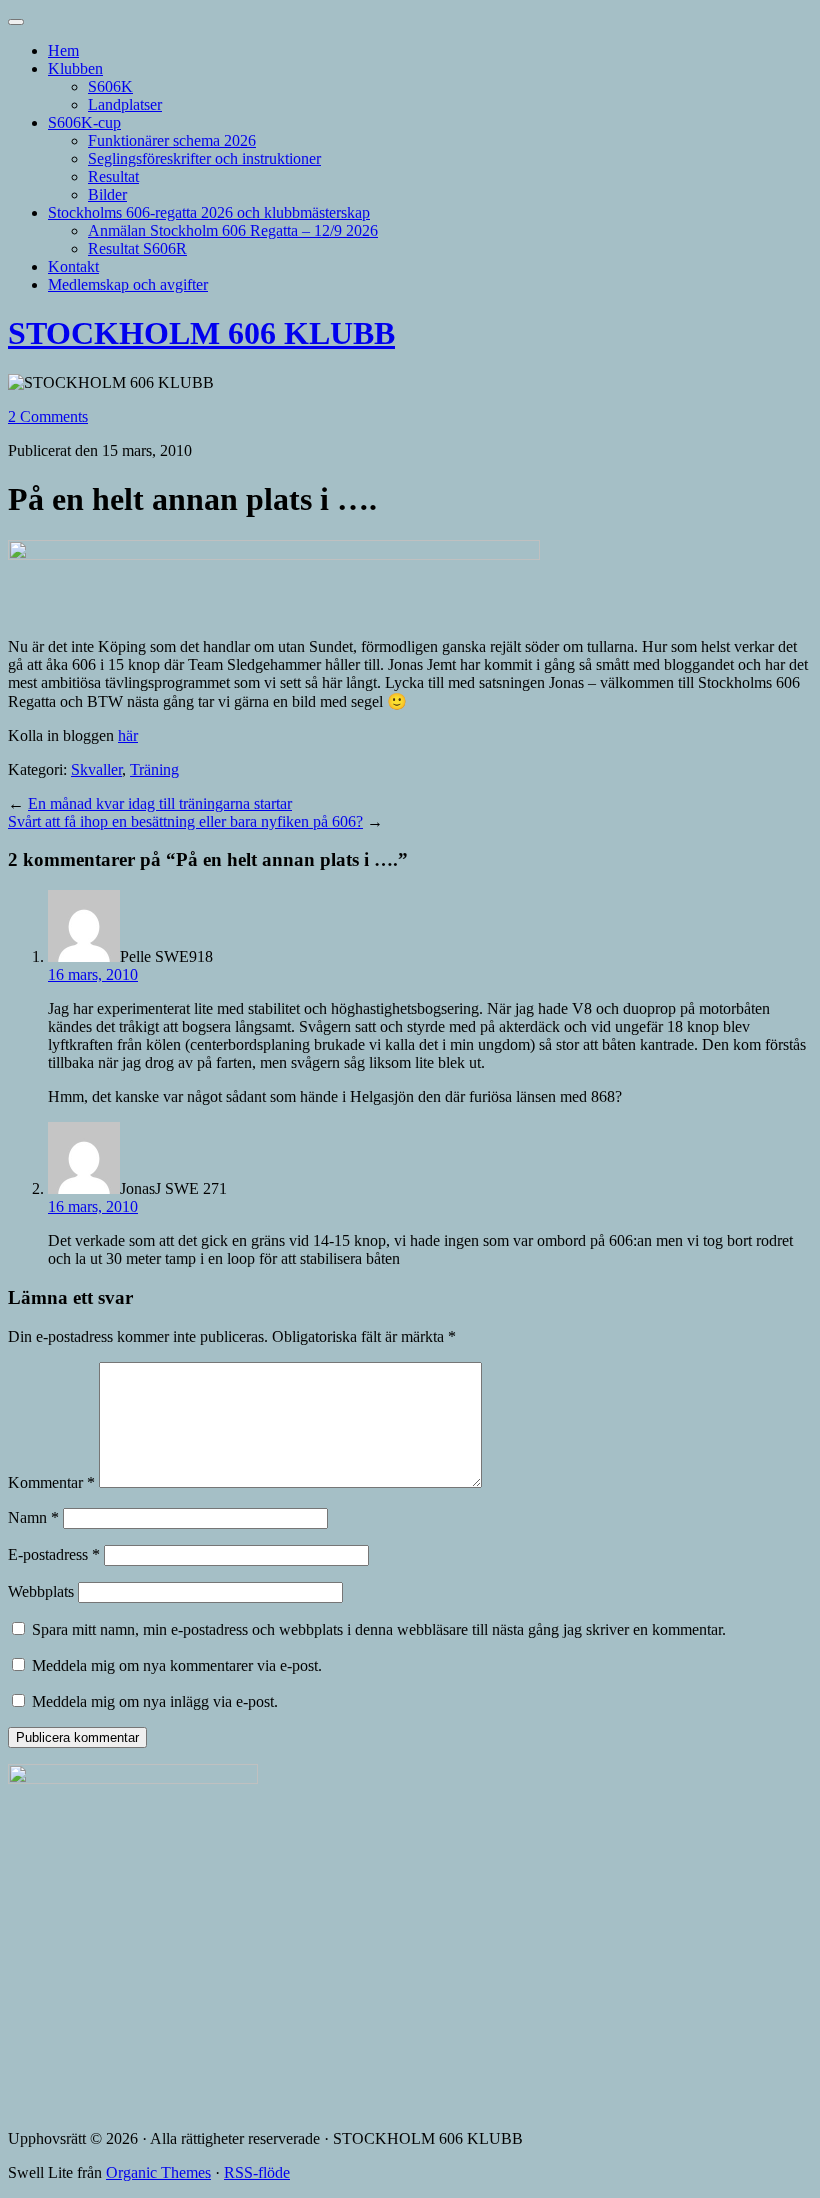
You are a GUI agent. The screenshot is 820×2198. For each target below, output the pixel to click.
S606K (110, 86)
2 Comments (48, 416)
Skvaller (96, 769)
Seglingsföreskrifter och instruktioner (204, 158)
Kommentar (51, 1482)
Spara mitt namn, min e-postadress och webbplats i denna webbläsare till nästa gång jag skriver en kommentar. (379, 1629)
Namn (33, 1517)
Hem (63, 50)
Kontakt (73, 266)
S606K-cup (84, 122)
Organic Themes (158, 2172)
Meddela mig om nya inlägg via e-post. (155, 1701)
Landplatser (125, 104)
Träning (154, 769)
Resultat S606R (137, 248)
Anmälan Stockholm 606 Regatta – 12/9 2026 (233, 230)
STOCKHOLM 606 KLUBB (201, 333)
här (128, 735)
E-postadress (54, 1554)
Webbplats (41, 1591)
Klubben (75, 68)
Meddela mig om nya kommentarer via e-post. (177, 1665)
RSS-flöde (257, 2172)
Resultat (113, 176)
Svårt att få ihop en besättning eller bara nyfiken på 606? (185, 821)
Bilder (107, 194)
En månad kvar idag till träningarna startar (160, 803)
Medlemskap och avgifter (128, 284)
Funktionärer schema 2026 (172, 140)
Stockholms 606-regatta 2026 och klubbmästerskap (209, 212)
